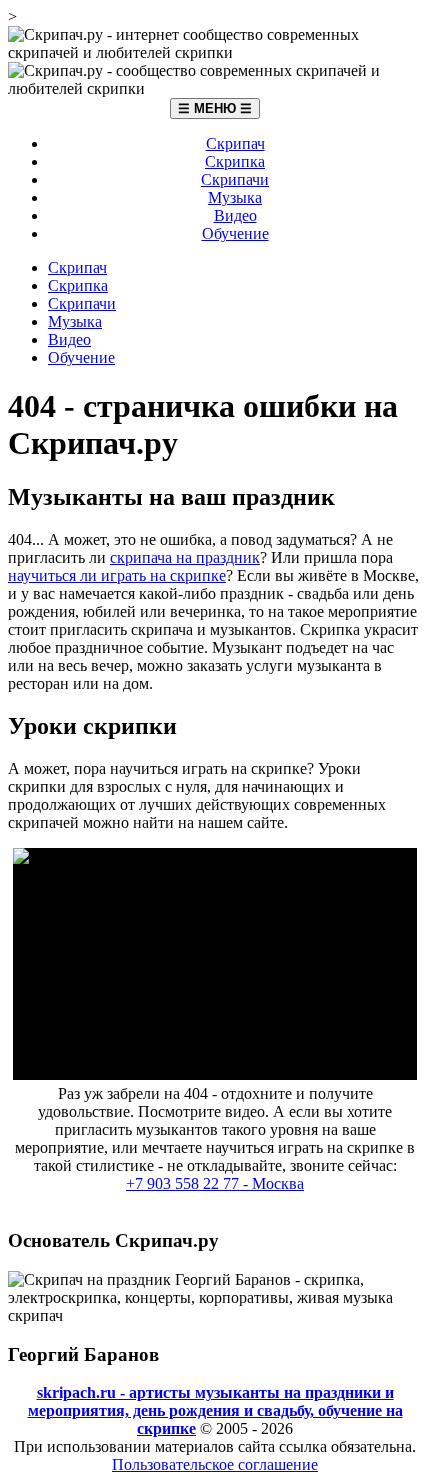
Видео (235, 215)
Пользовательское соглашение (215, 1464)
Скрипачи (235, 179)
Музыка (235, 197)
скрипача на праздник (185, 557)
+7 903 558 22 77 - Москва (215, 1183)
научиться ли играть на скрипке (117, 575)
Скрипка (235, 161)
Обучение (235, 233)
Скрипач (235, 143)
